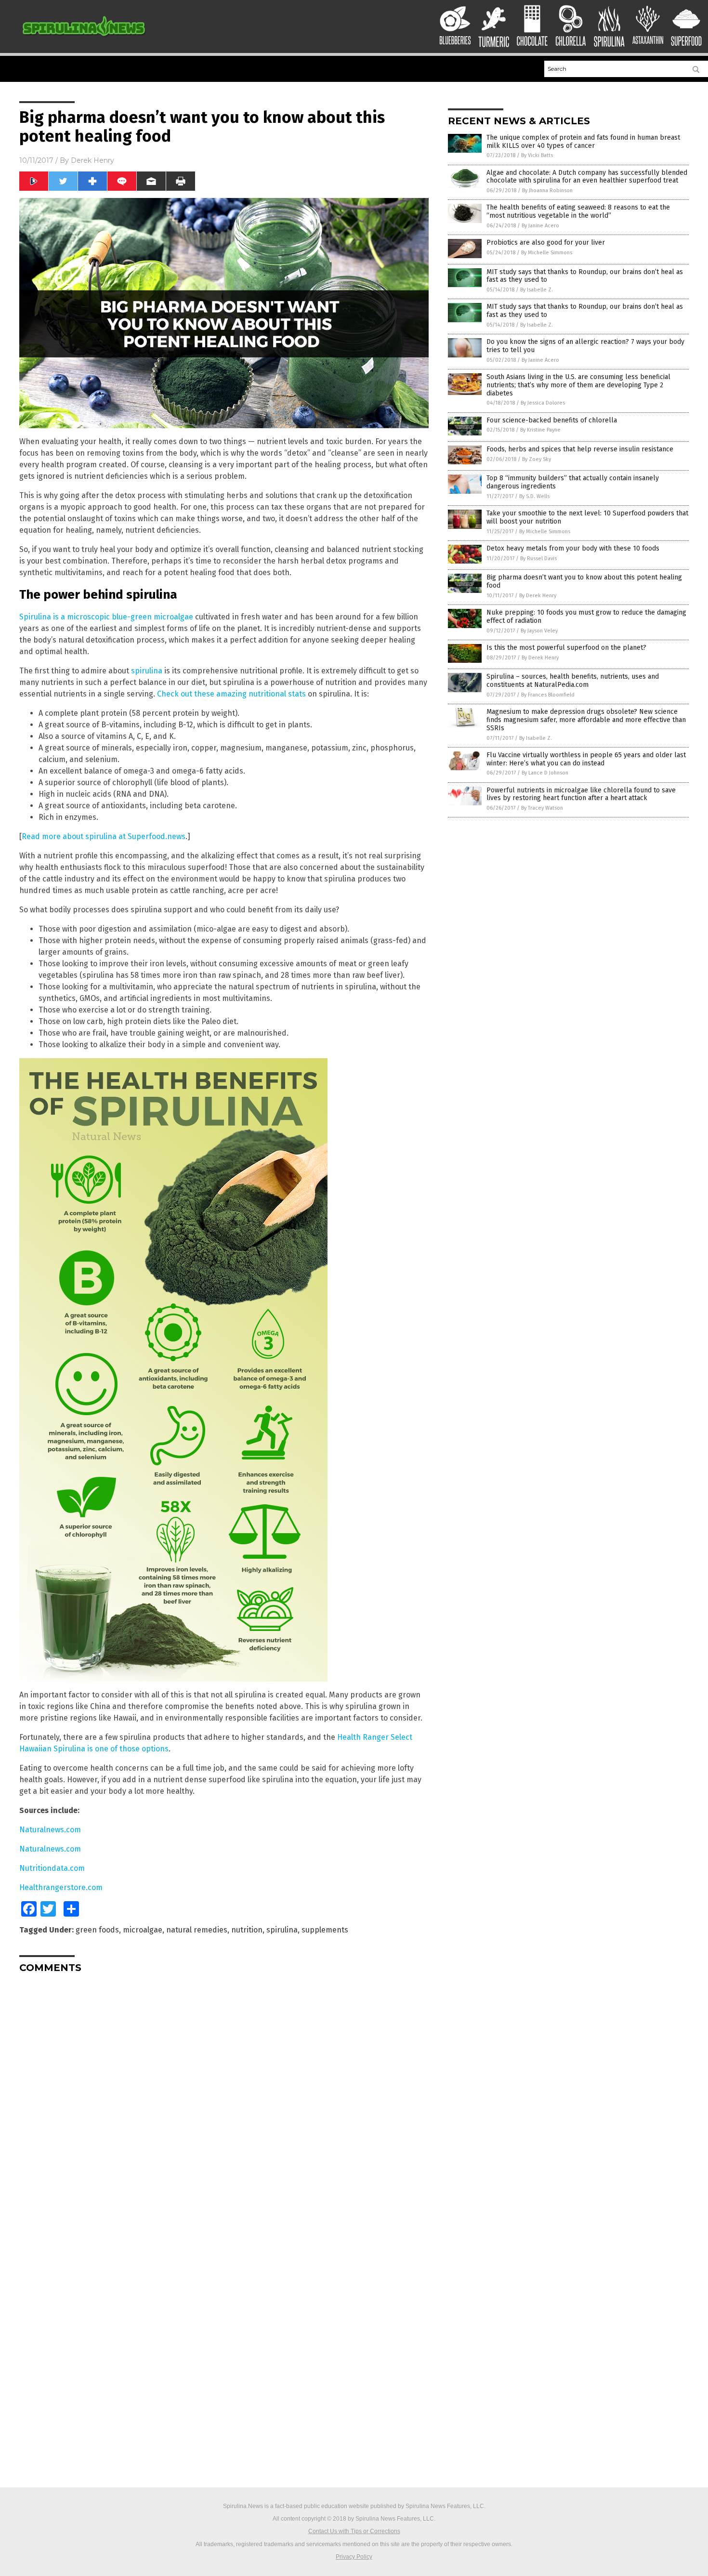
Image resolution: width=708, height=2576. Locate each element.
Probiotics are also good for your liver (546, 243)
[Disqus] (224, 2101)
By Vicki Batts (537, 155)
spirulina (147, 671)
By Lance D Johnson (545, 773)
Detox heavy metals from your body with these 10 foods (573, 548)
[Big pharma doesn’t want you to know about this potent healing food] (84, 39)
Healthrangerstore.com (61, 1887)
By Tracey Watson (542, 808)
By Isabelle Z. (537, 290)
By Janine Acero (540, 226)
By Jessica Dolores (543, 403)
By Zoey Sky (537, 459)
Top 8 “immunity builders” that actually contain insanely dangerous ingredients (573, 482)
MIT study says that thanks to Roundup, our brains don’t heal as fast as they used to (585, 276)
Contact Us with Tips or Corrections (354, 2531)
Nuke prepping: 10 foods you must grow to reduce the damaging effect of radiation (586, 617)
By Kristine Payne (540, 430)
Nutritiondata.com (52, 1868)
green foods (97, 1930)
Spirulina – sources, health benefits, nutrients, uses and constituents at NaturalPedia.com (573, 681)
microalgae (143, 1930)
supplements (325, 1930)
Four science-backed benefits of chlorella (552, 420)
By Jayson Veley (539, 631)
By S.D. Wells (534, 496)
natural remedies (197, 1930)
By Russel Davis (538, 559)
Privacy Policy (354, 2557)
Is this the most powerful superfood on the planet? (566, 648)
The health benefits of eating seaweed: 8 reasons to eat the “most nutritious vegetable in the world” (578, 211)
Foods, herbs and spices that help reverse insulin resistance (580, 449)
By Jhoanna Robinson (547, 191)
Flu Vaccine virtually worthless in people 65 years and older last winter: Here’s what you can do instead (586, 759)
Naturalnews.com (50, 1830)
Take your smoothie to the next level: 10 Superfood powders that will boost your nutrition (587, 517)
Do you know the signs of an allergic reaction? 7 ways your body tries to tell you (585, 346)
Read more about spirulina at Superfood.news (104, 836)
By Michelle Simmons (547, 253)
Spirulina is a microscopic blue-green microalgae (106, 617)
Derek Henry (92, 160)
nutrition (247, 1930)
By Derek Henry (538, 596)
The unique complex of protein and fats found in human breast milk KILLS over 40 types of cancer (583, 142)
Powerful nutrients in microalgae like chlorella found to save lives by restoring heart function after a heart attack (581, 794)
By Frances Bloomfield (548, 695)
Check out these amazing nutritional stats (231, 694)
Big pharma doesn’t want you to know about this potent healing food (584, 581)
